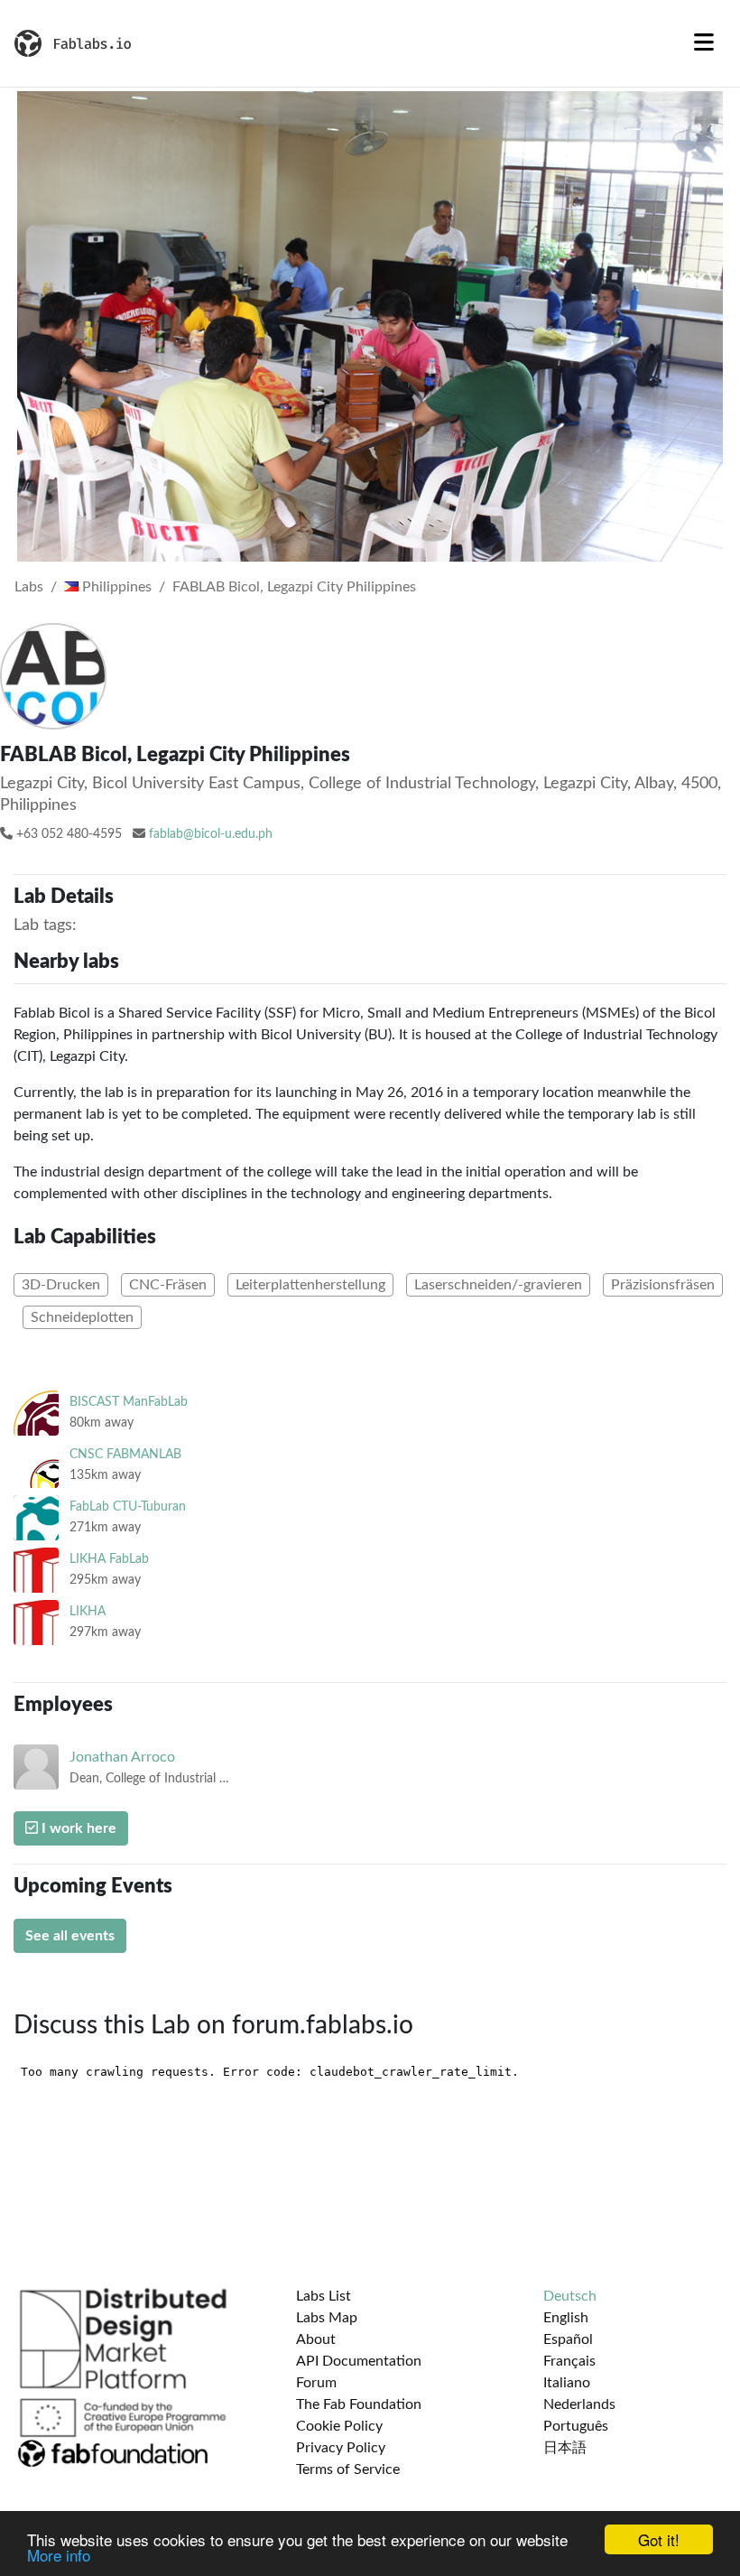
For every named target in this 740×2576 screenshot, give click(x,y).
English (566, 2318)
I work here (77, 1828)
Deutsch (570, 2296)
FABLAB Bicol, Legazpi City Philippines (294, 587)
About (316, 2339)
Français (569, 2361)
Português (576, 2426)
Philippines (115, 587)
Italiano (567, 2383)
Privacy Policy (341, 2448)
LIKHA (88, 1611)
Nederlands (579, 2404)
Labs (29, 587)
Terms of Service (348, 2469)
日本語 (565, 2448)
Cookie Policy (339, 2426)
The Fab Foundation (359, 2404)
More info (59, 2555)
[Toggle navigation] (704, 43)
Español (568, 2339)
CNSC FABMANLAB (125, 1454)
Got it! (659, 2539)
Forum (316, 2383)
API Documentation (359, 2361)
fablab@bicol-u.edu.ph (211, 834)
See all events (70, 1936)
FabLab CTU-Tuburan (128, 1507)
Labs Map (327, 2318)
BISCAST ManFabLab (129, 1402)
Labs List (324, 2296)
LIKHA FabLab (109, 1559)
